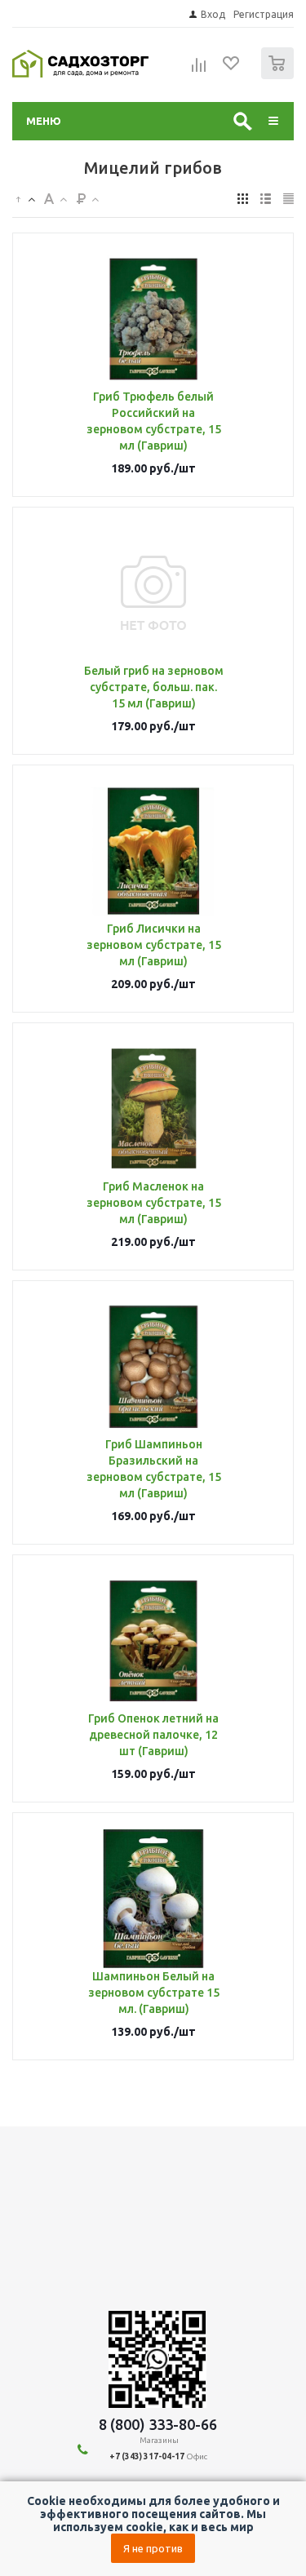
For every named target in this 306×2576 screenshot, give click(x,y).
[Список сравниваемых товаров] (199, 70)
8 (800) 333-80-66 (158, 2424)
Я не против (153, 2548)
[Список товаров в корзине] (279, 75)
